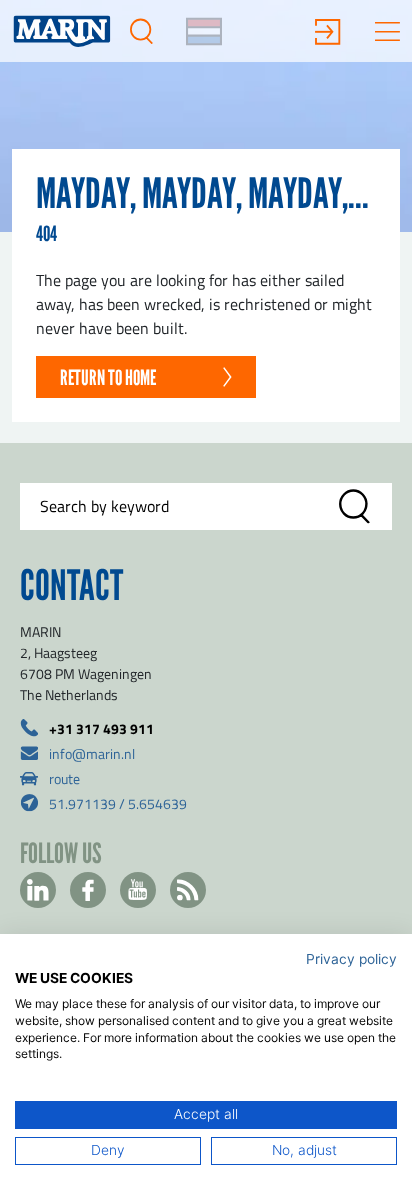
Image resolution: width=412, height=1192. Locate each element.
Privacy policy (351, 959)
